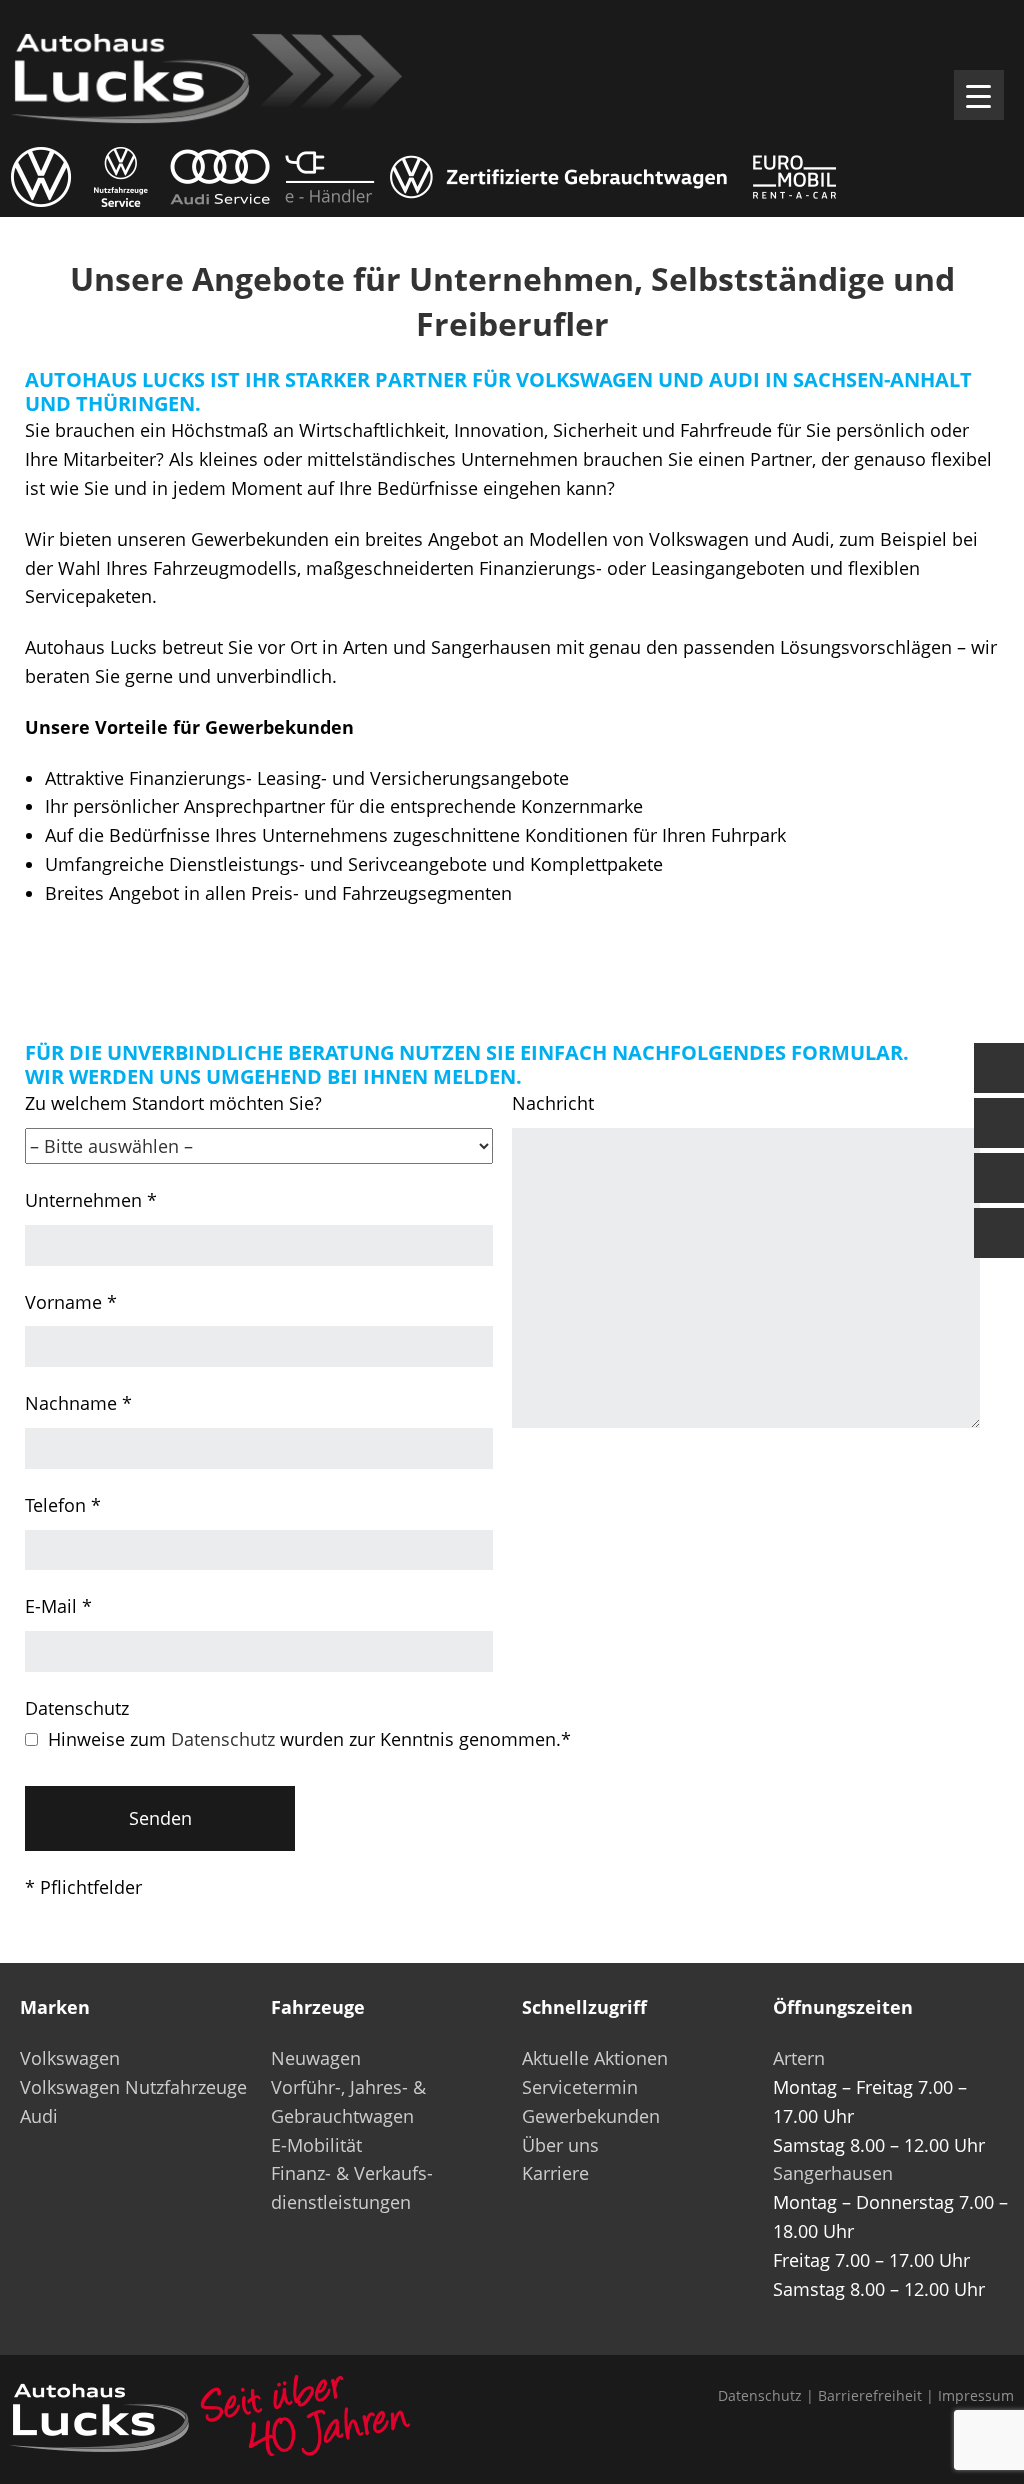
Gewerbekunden (591, 2116)
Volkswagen (70, 2058)
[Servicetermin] (999, 1178)
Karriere (555, 2173)
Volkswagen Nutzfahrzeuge (133, 2087)
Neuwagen (316, 2058)
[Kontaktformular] (999, 1068)
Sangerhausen (833, 2173)
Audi (39, 2116)
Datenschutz (223, 1739)
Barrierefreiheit (870, 2395)
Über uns (560, 2145)
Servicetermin (580, 2087)
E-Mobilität (316, 2145)
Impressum (976, 2395)
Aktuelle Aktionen (595, 2058)
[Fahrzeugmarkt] (999, 1123)
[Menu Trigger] (979, 95)
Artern (799, 2058)
